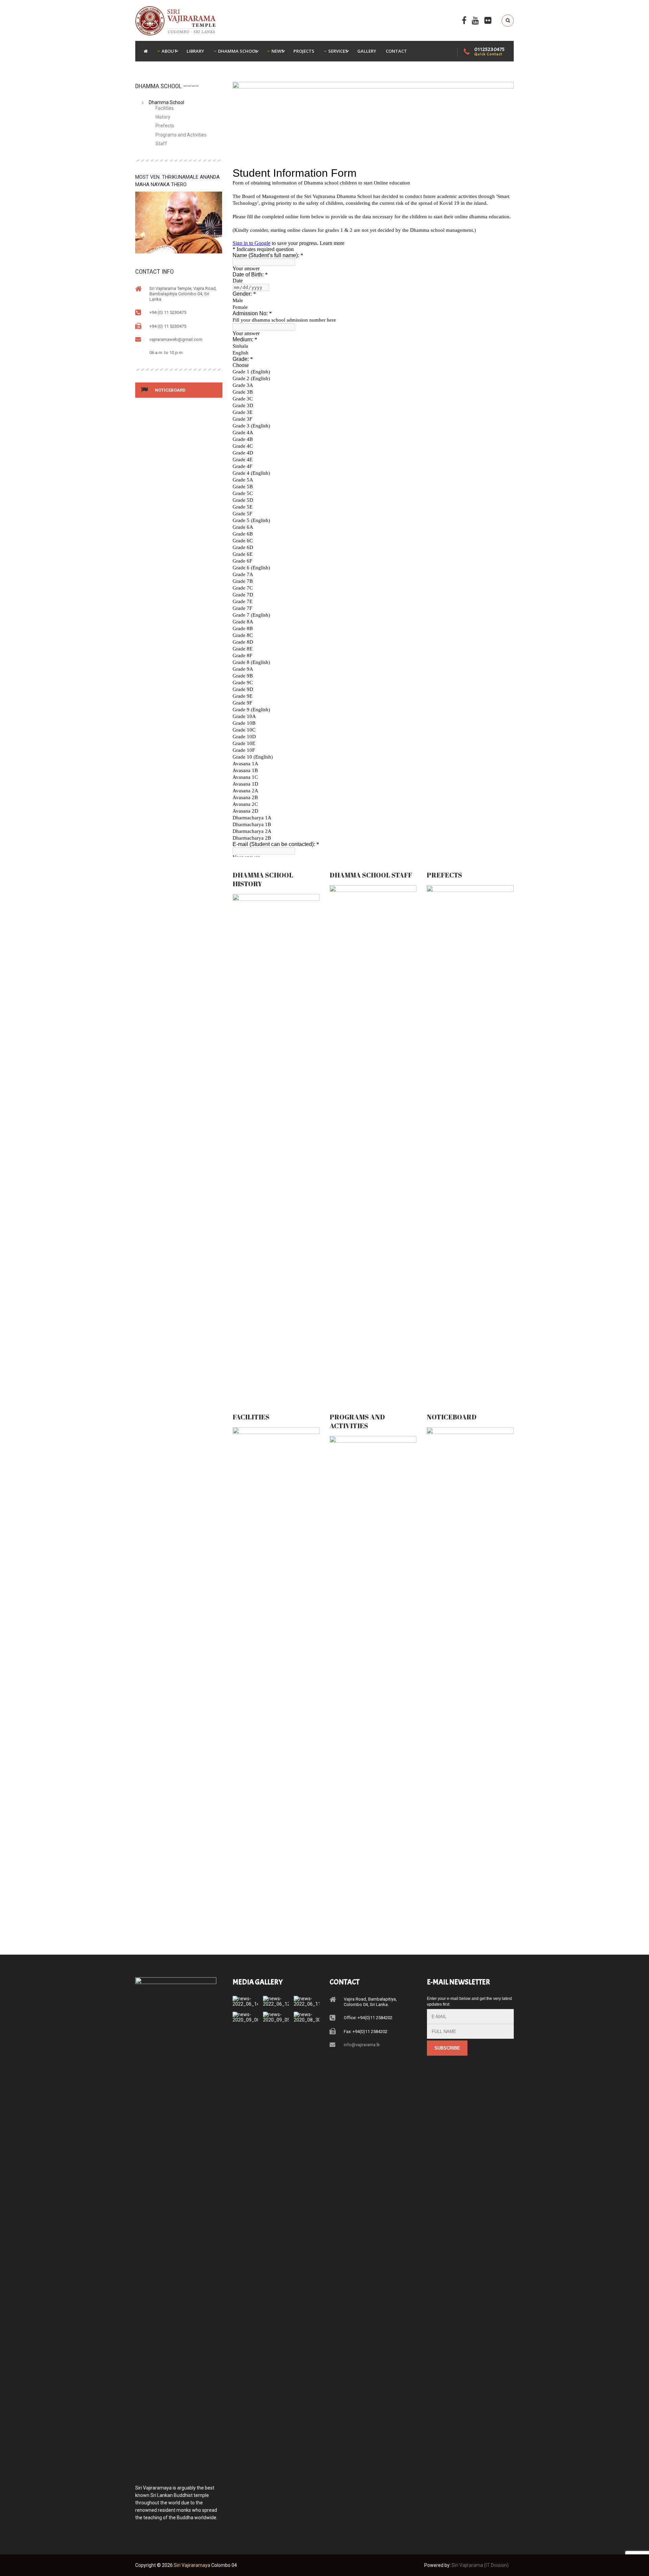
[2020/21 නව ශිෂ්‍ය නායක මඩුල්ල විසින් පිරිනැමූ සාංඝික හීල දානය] (276, 2015)
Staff (161, 144)
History (163, 117)
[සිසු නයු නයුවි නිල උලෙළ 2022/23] (276, 1999)
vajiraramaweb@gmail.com (176, 339)
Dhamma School (166, 102)
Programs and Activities (181, 135)
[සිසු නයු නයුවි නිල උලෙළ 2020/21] (245, 2015)
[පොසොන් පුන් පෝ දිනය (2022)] (245, 1999)
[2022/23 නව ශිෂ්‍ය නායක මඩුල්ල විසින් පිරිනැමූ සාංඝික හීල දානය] (307, 1999)
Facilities (165, 108)
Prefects (165, 126)
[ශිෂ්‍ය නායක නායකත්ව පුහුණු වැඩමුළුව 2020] (307, 2015)
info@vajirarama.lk (362, 2045)
